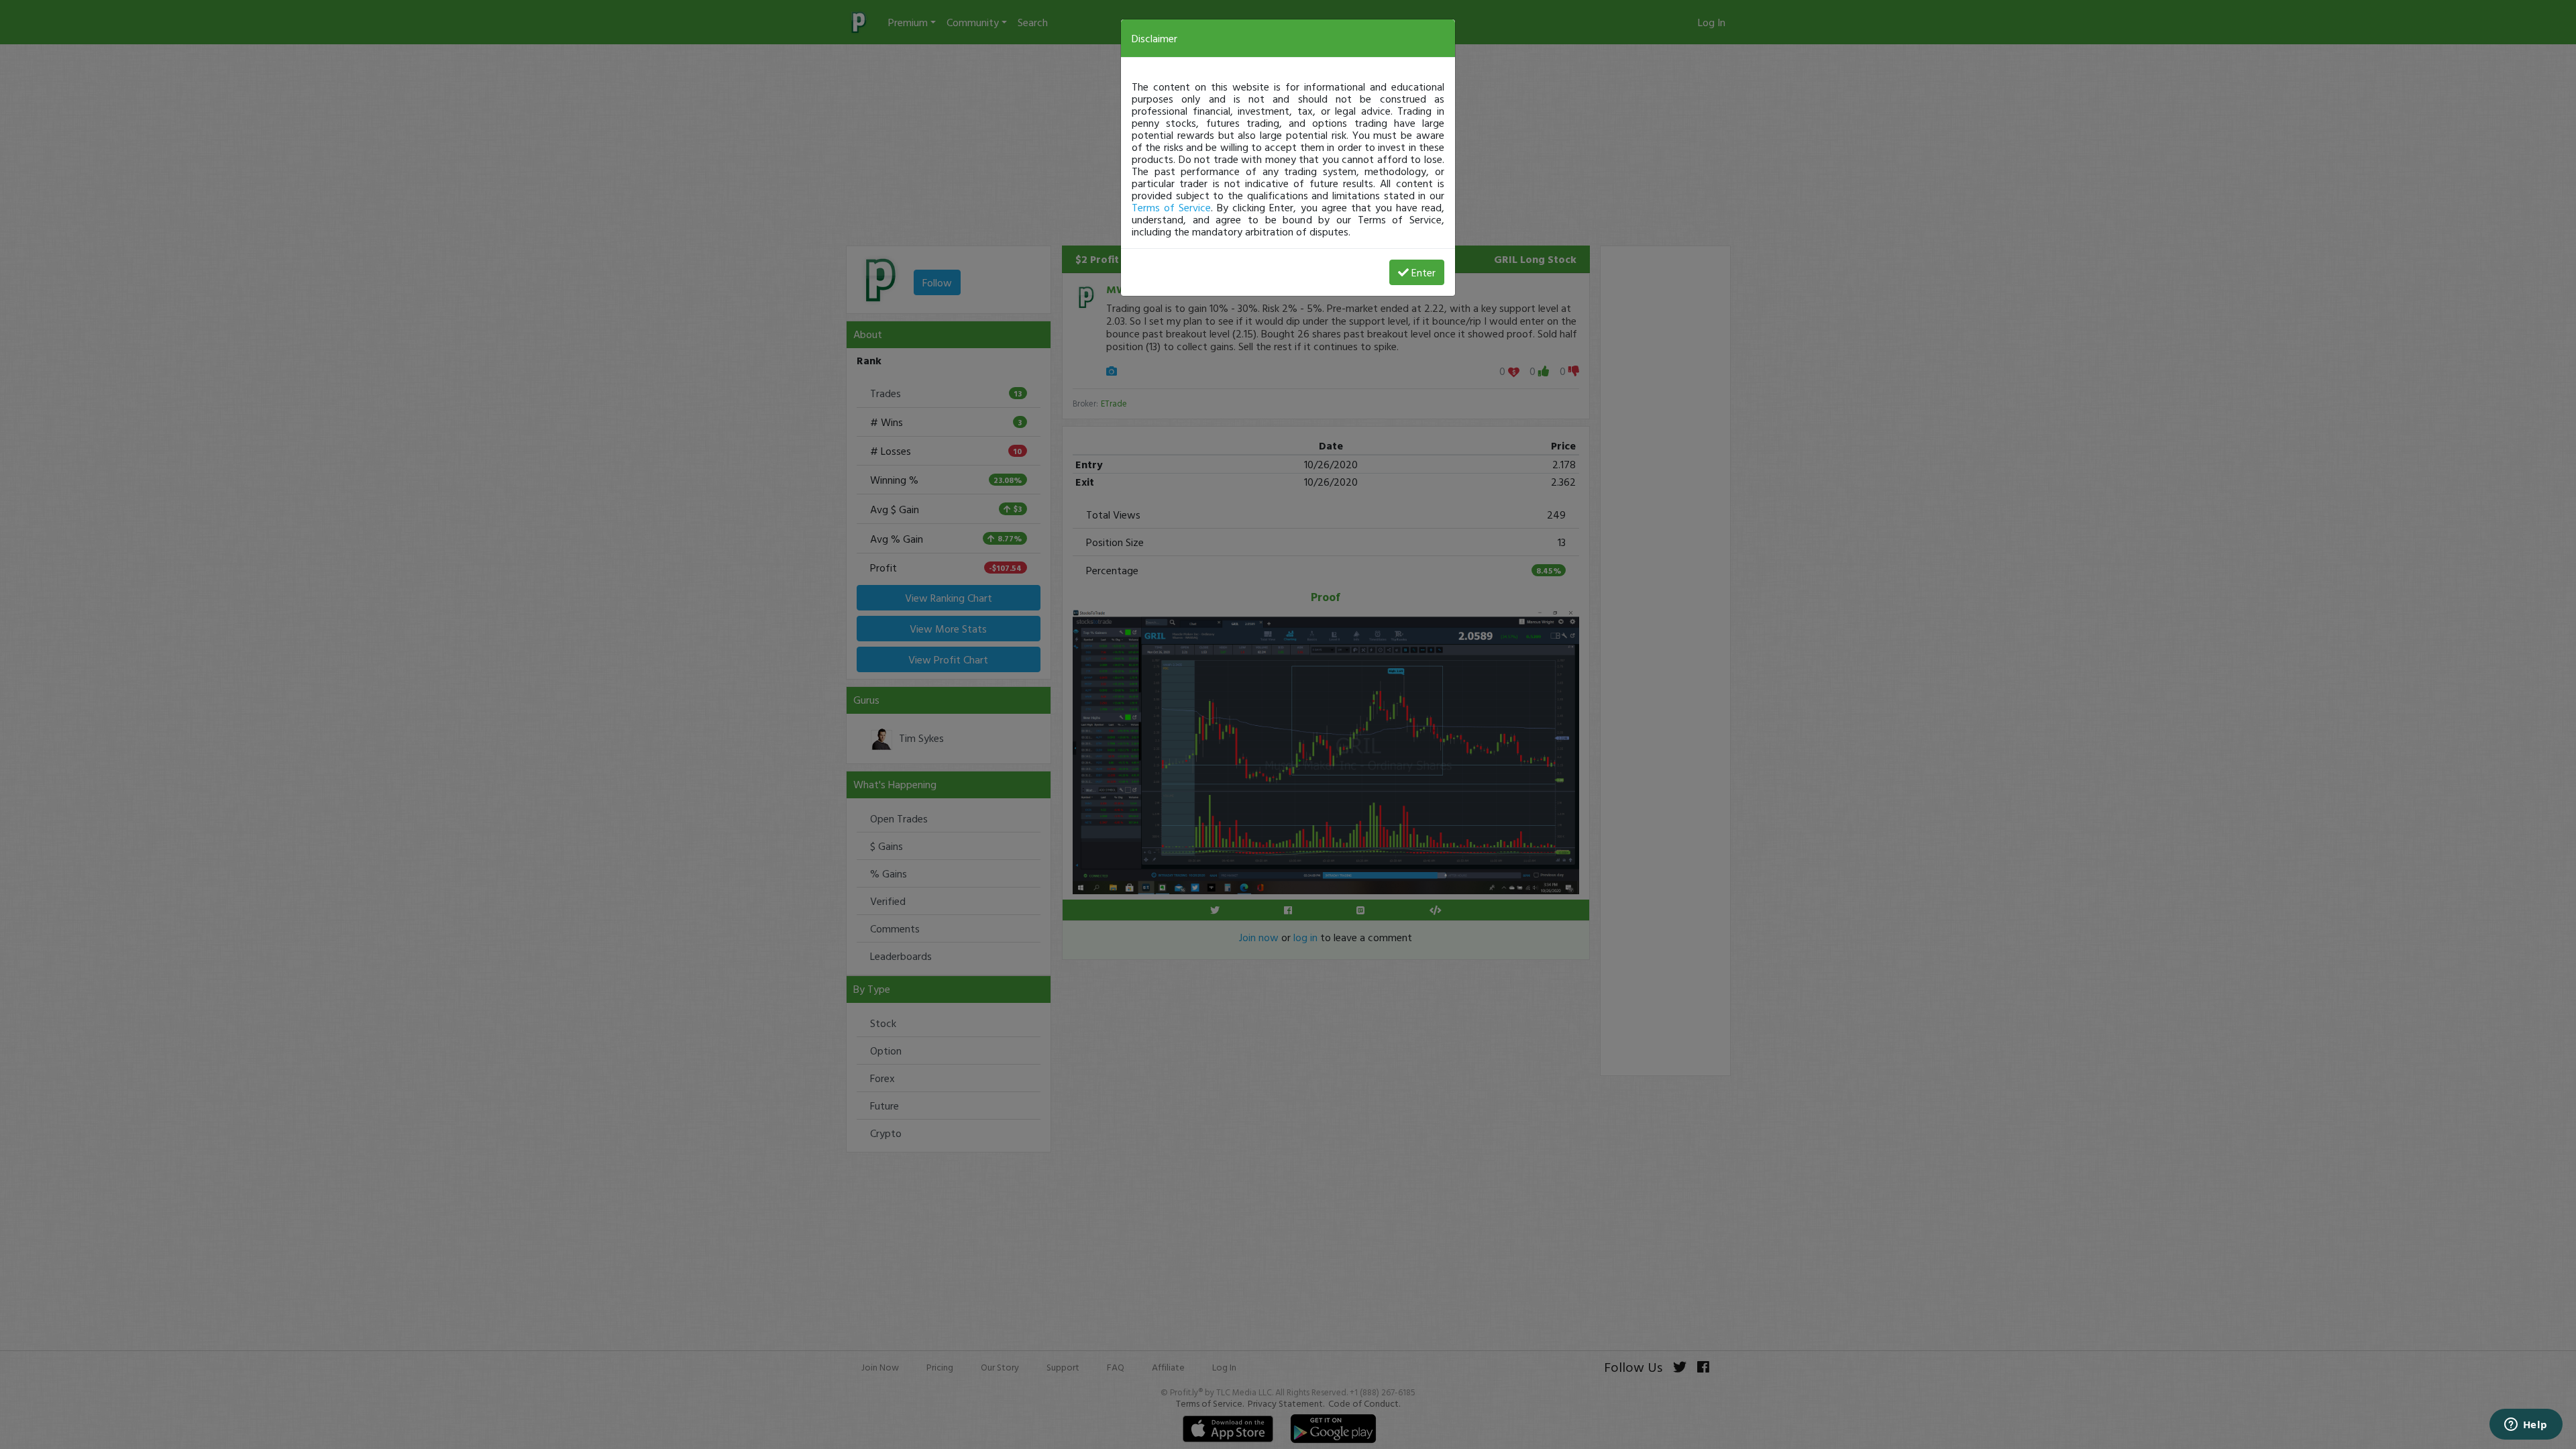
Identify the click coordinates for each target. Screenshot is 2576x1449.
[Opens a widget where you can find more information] (2526, 1426)
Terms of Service (1171, 207)
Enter (1424, 272)
